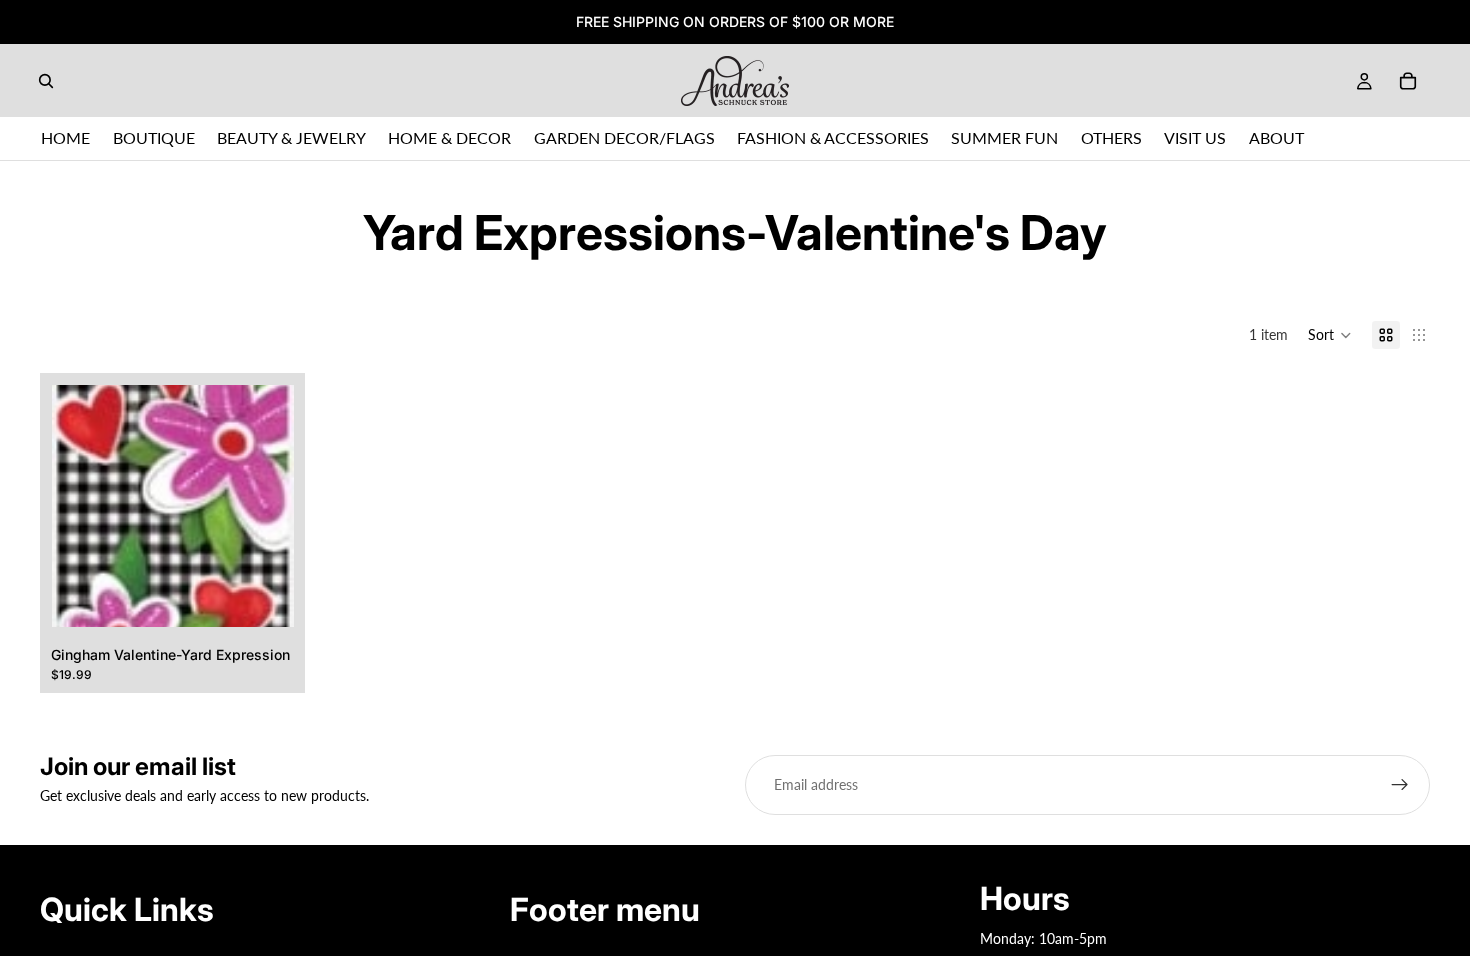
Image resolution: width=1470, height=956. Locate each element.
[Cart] (1408, 81)
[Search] (46, 81)
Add (279, 595)
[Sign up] (1400, 785)
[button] (1330, 335)
